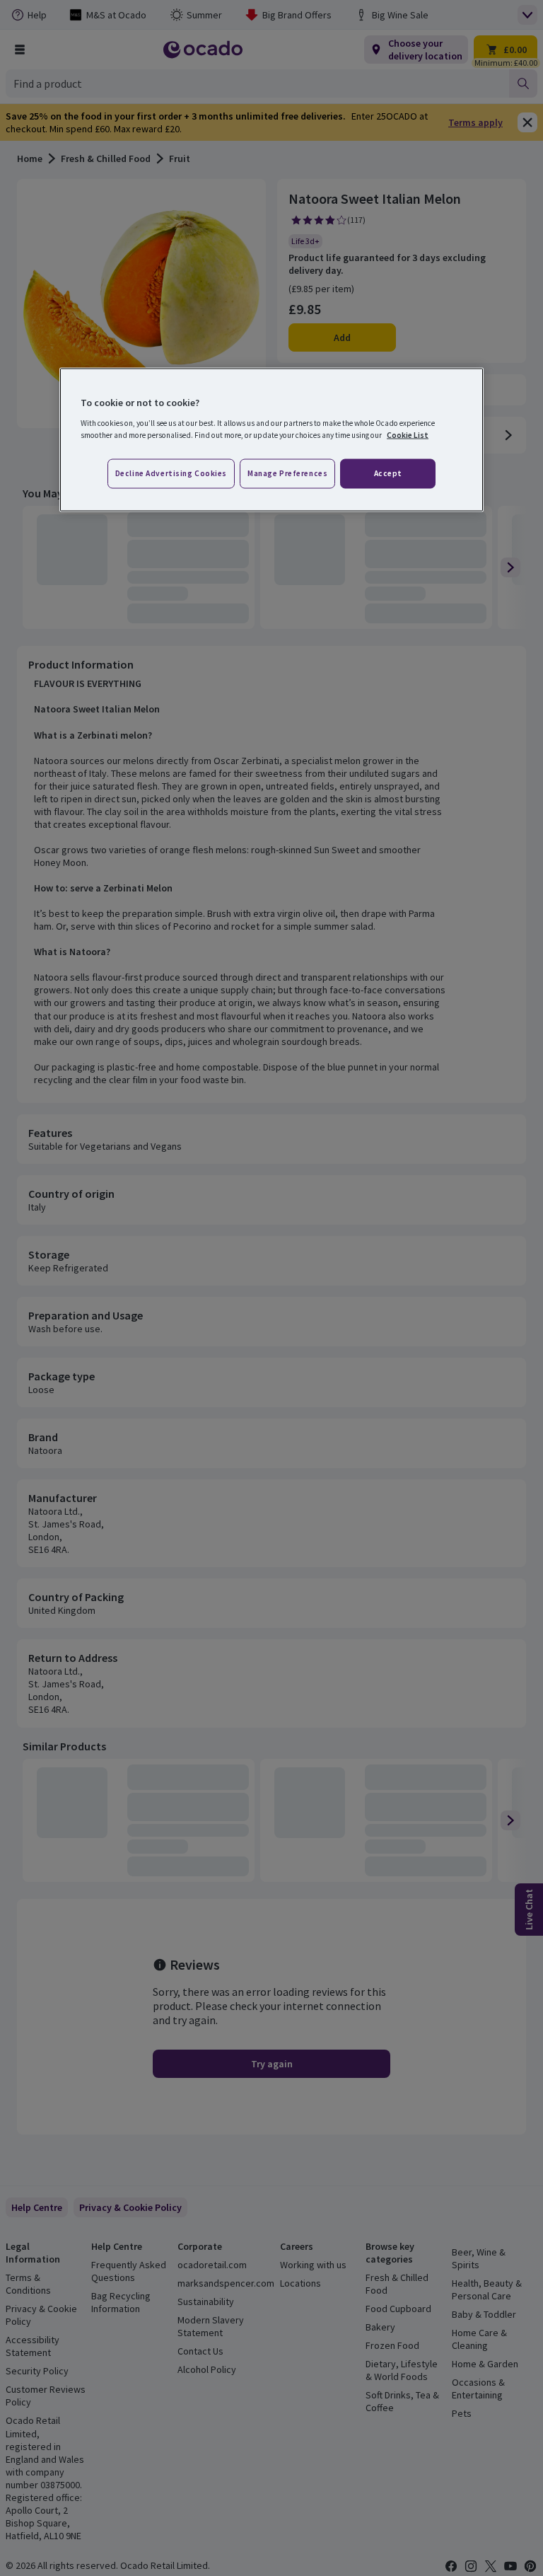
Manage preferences (287, 473)
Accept (388, 473)
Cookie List (408, 434)
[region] (271, 440)
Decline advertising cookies (171, 473)
